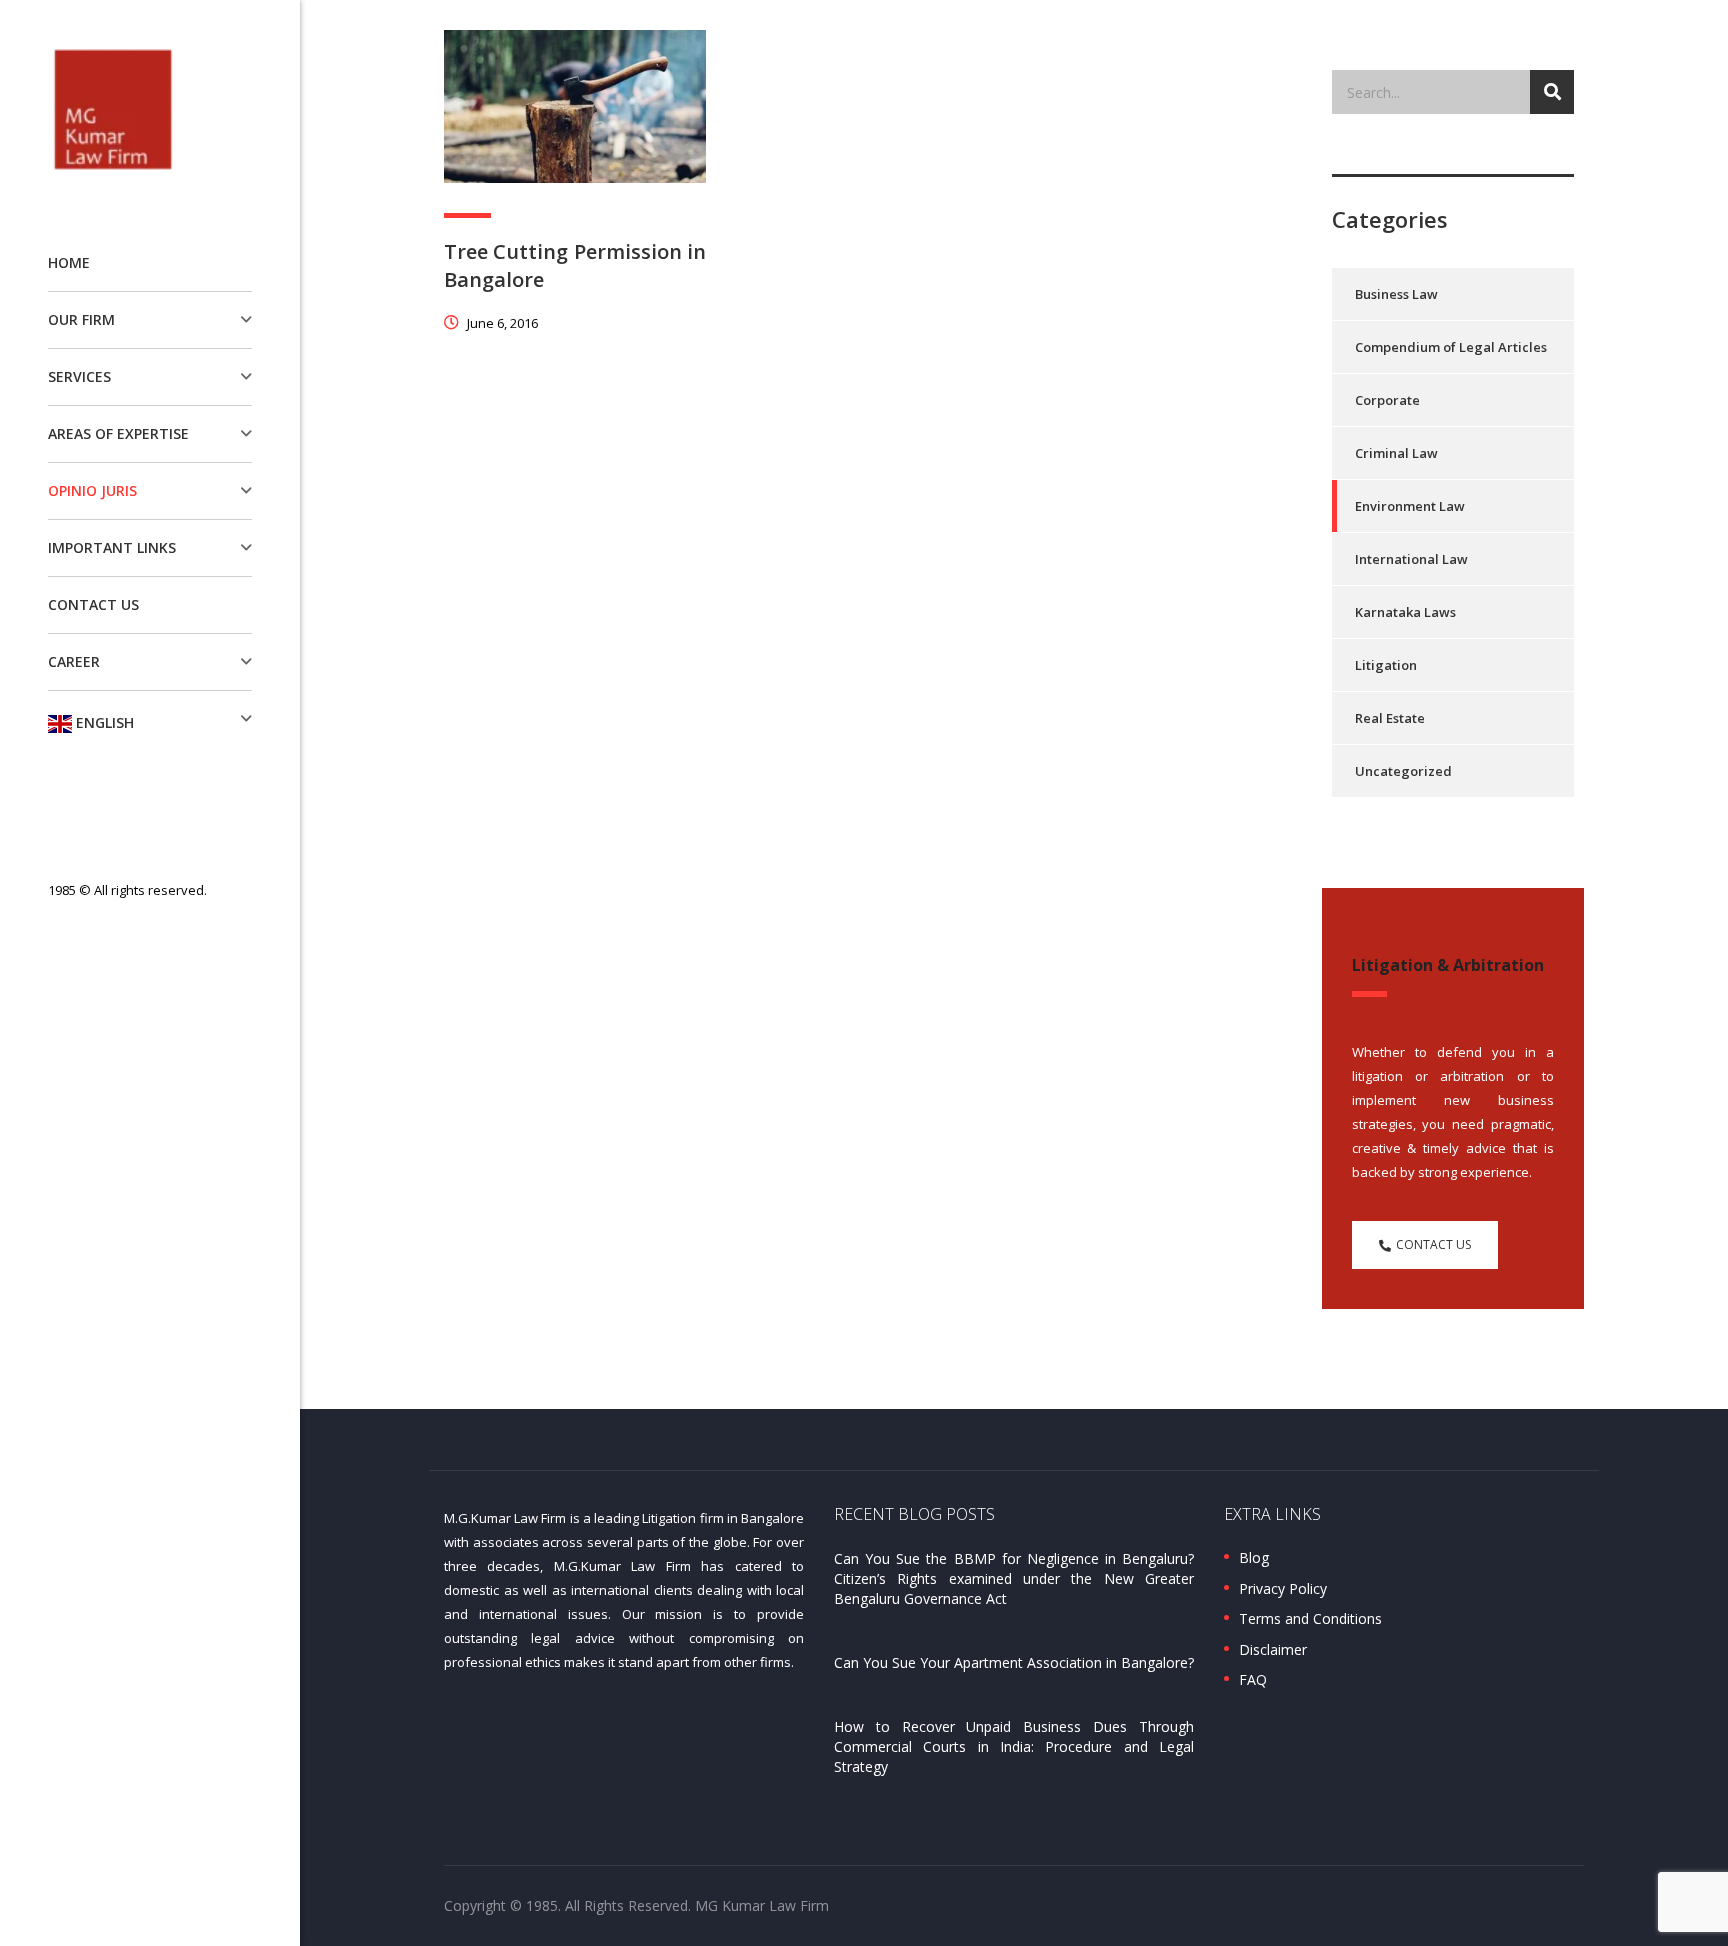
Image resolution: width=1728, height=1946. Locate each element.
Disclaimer (1273, 1650)
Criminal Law (1396, 453)
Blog (1254, 1558)
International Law (1411, 559)
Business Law (1396, 294)
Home (69, 262)
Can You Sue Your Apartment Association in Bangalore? (1014, 1662)
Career (74, 661)
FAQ (1253, 1680)
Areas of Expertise (118, 433)
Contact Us (93, 604)
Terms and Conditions (1310, 1619)
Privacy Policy (1283, 1589)
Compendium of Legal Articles (1451, 347)
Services (79, 376)
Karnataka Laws (1405, 612)
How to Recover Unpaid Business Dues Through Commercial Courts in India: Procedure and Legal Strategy (1014, 1746)
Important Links (112, 547)
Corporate (1387, 400)
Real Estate (1390, 718)
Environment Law (1410, 506)
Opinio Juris (92, 490)
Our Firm (81, 319)
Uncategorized (1403, 771)
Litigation (1386, 665)
